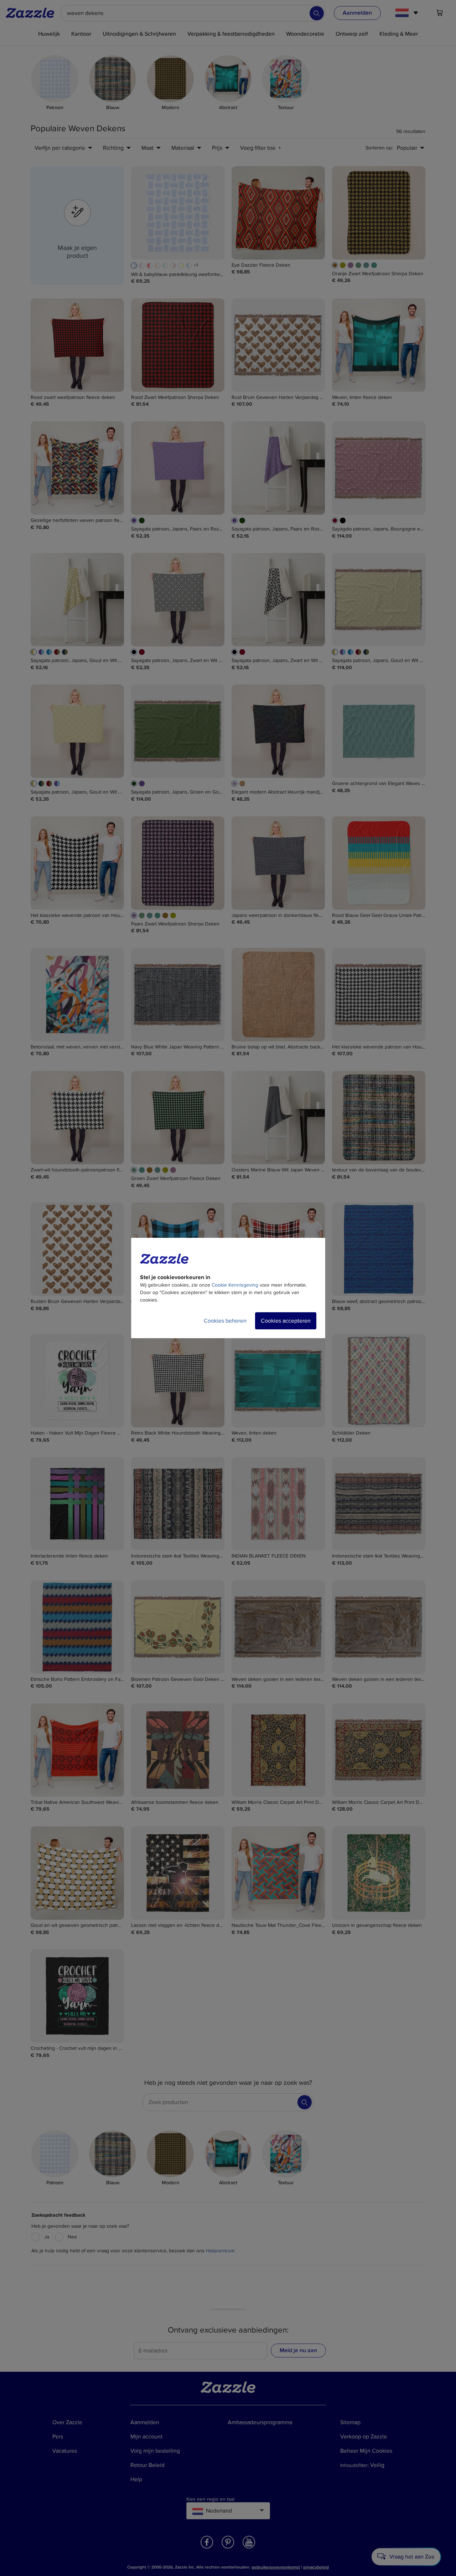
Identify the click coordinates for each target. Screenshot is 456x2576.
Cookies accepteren (286, 1321)
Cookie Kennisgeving (235, 1285)
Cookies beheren (225, 1321)
